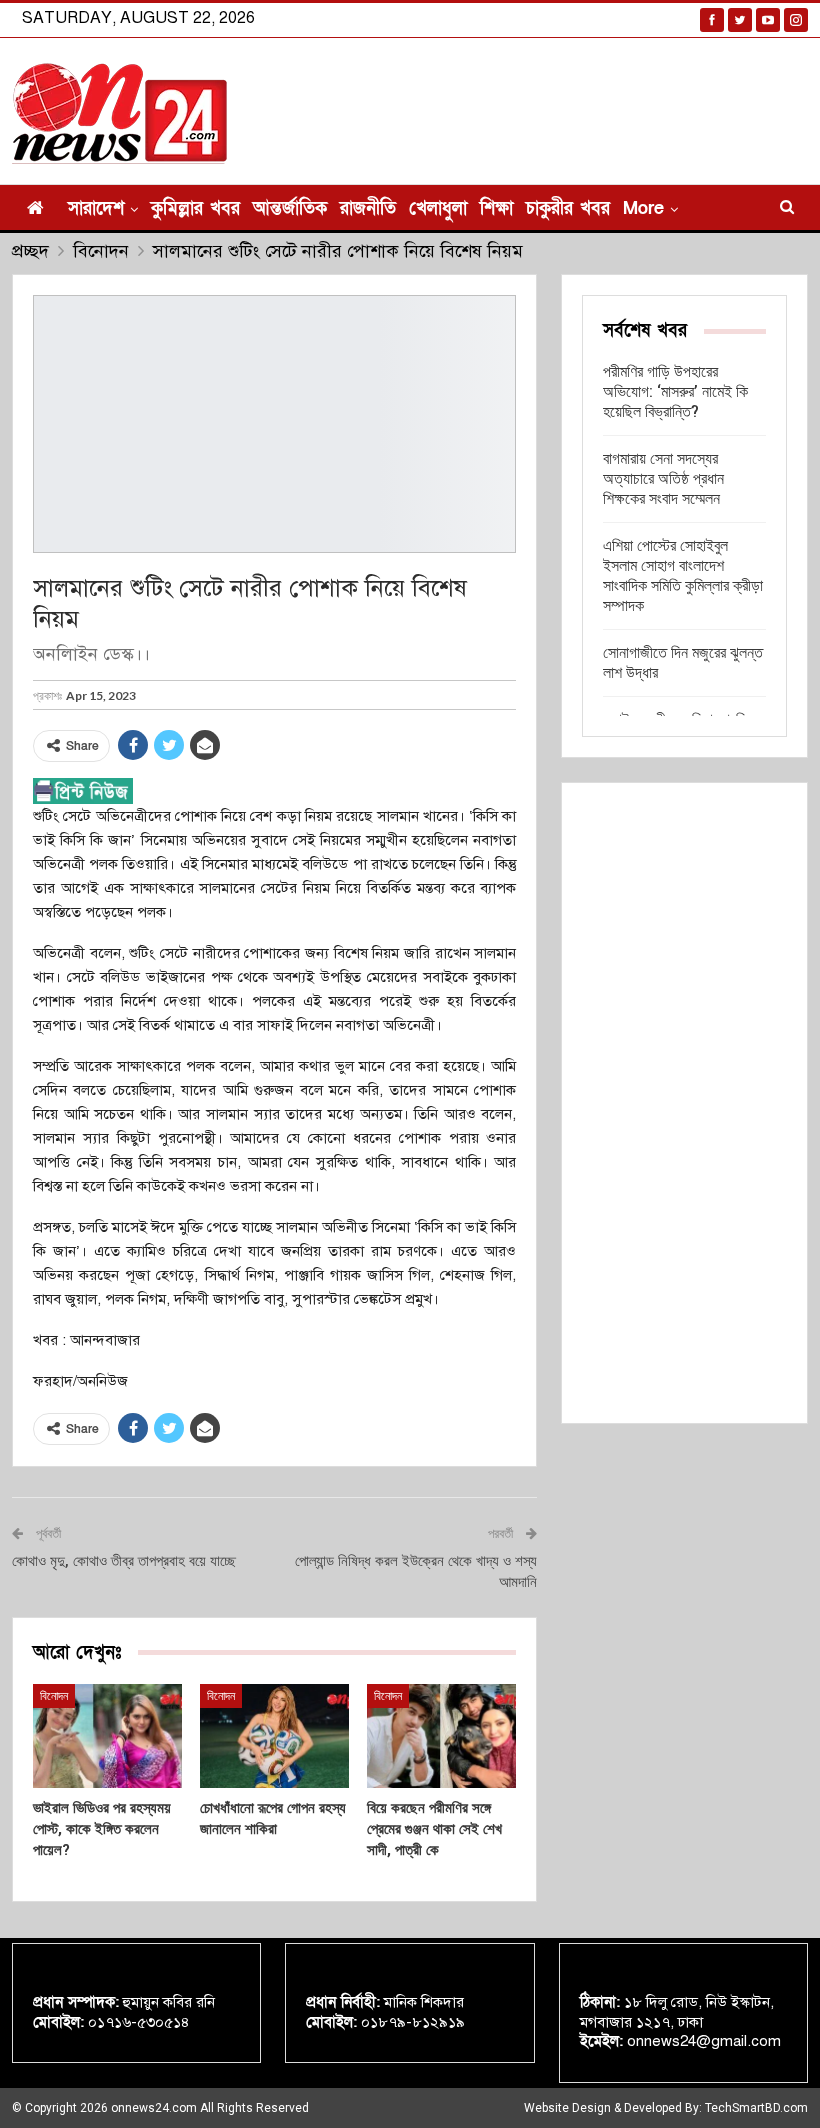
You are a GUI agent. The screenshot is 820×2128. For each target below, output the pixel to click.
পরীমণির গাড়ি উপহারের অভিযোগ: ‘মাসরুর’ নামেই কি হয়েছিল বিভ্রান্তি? (675, 391)
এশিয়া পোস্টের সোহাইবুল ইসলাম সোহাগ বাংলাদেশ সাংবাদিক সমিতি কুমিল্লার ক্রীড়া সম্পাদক (683, 575)
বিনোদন (54, 1696)
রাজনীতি (368, 208)
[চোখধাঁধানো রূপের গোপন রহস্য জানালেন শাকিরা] (274, 1736)
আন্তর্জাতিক (290, 208)
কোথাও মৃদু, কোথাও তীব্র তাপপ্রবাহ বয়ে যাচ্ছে (124, 1561)
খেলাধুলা (438, 208)
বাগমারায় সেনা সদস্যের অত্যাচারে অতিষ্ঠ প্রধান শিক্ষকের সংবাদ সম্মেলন (663, 478)
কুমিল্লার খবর (195, 208)
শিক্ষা (496, 208)
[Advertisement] (684, 1103)
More (643, 208)
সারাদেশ (96, 208)
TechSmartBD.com (756, 2108)
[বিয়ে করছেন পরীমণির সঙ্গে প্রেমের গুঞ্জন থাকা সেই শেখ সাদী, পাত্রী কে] (441, 1736)
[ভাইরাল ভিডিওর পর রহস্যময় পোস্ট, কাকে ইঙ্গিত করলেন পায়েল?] (107, 1736)
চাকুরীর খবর (568, 208)
